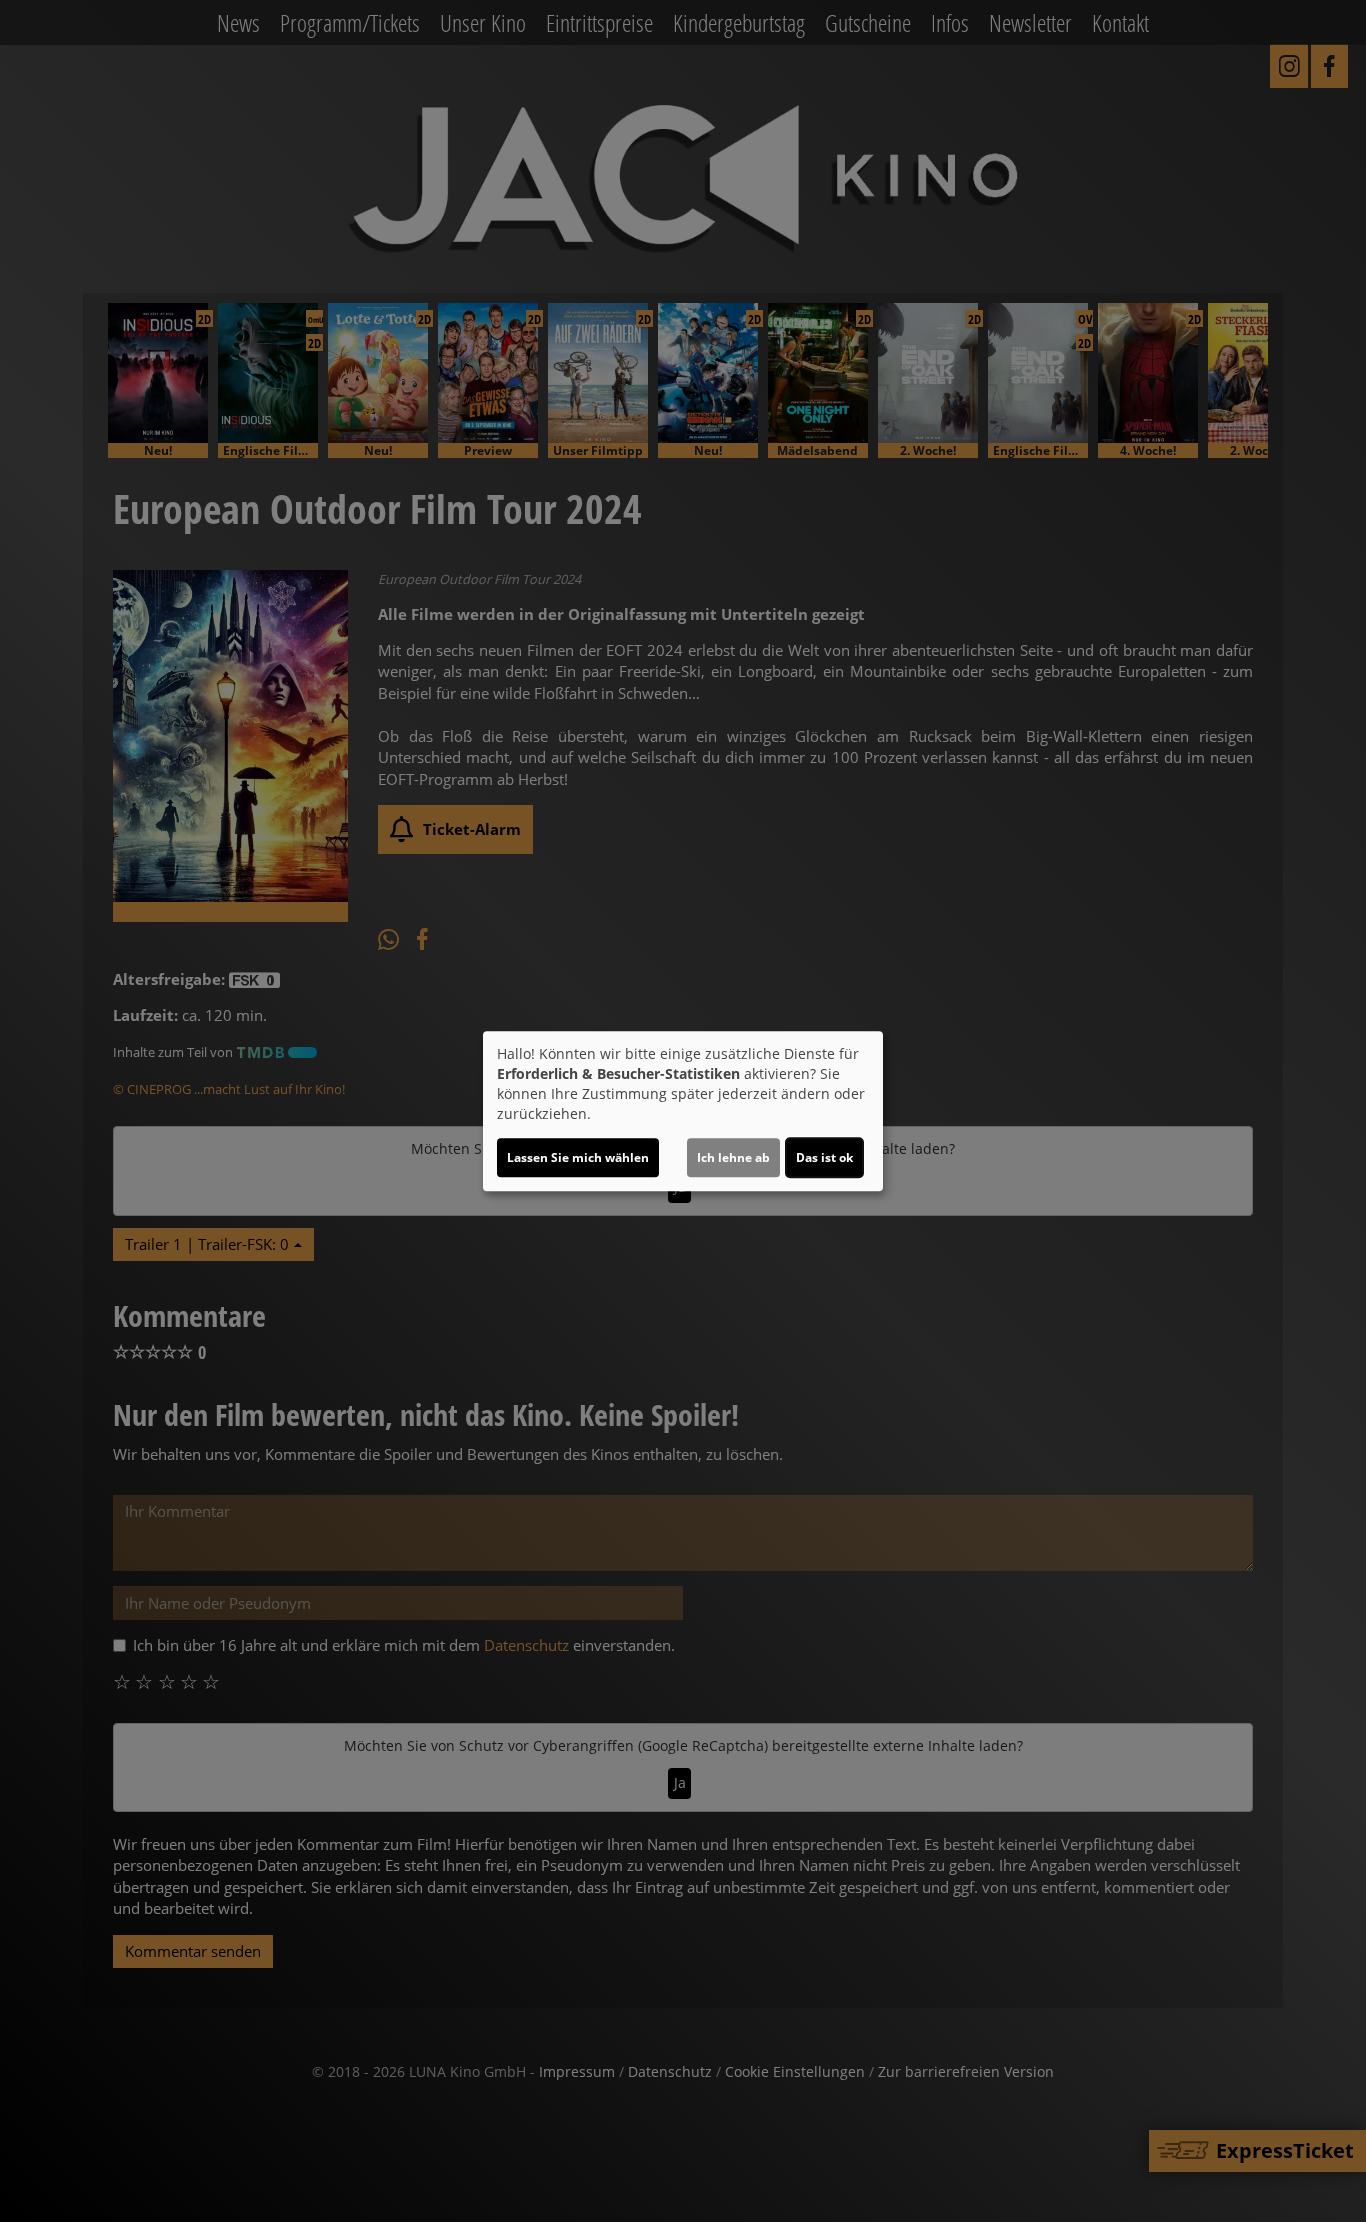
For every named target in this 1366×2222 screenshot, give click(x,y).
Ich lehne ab (733, 1157)
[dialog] (683, 1111)
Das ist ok (824, 1157)
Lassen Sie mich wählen (578, 1157)
